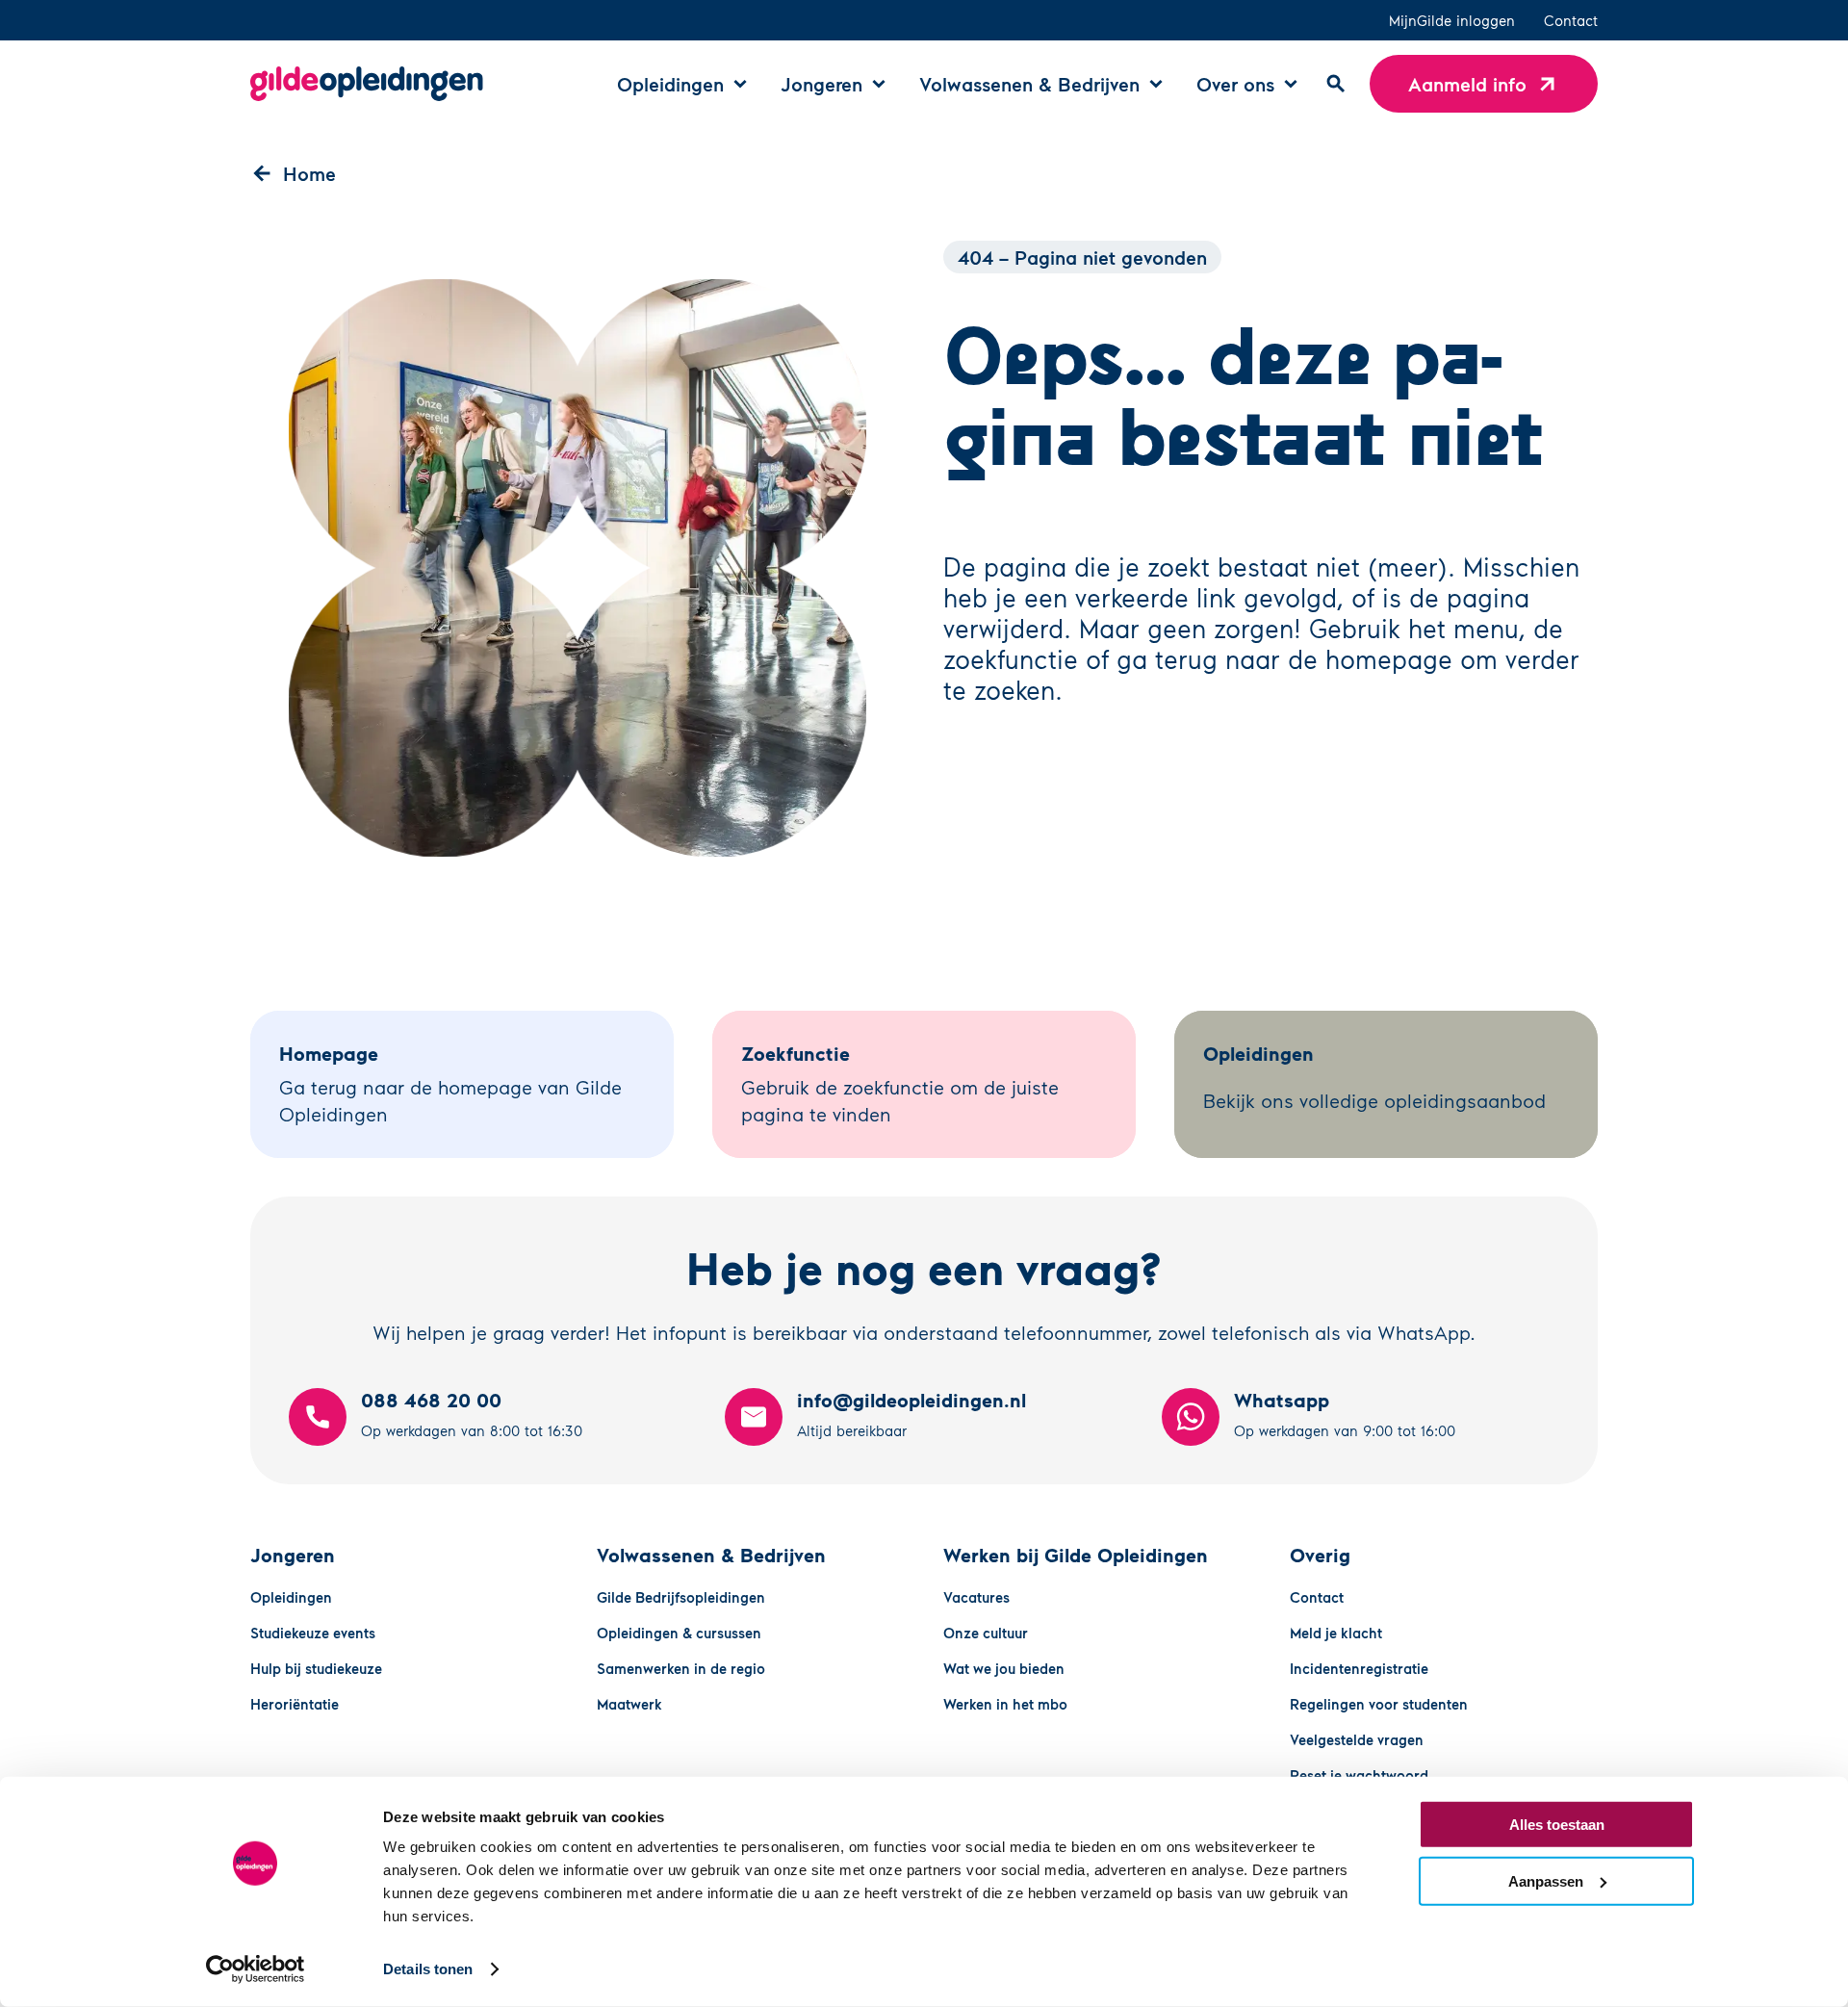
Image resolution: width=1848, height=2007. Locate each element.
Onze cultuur (986, 1633)
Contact (1571, 20)
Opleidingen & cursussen (679, 1633)
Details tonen (428, 1969)
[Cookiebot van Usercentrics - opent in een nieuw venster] (256, 1969)
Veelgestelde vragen (1357, 1739)
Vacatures (976, 1597)
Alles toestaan (1557, 1825)
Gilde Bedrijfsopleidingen (681, 1597)
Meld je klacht (1336, 1633)
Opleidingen (291, 1597)
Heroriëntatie (295, 1704)
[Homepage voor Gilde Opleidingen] (367, 84)
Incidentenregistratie (1359, 1668)
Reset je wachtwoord (1359, 1775)
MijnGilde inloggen (1452, 20)
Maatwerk (629, 1704)
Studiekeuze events (313, 1633)
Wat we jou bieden (1004, 1668)
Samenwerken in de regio (681, 1668)
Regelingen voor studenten (1379, 1704)
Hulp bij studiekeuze (316, 1668)
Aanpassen (1546, 1880)
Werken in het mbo (1005, 1704)
